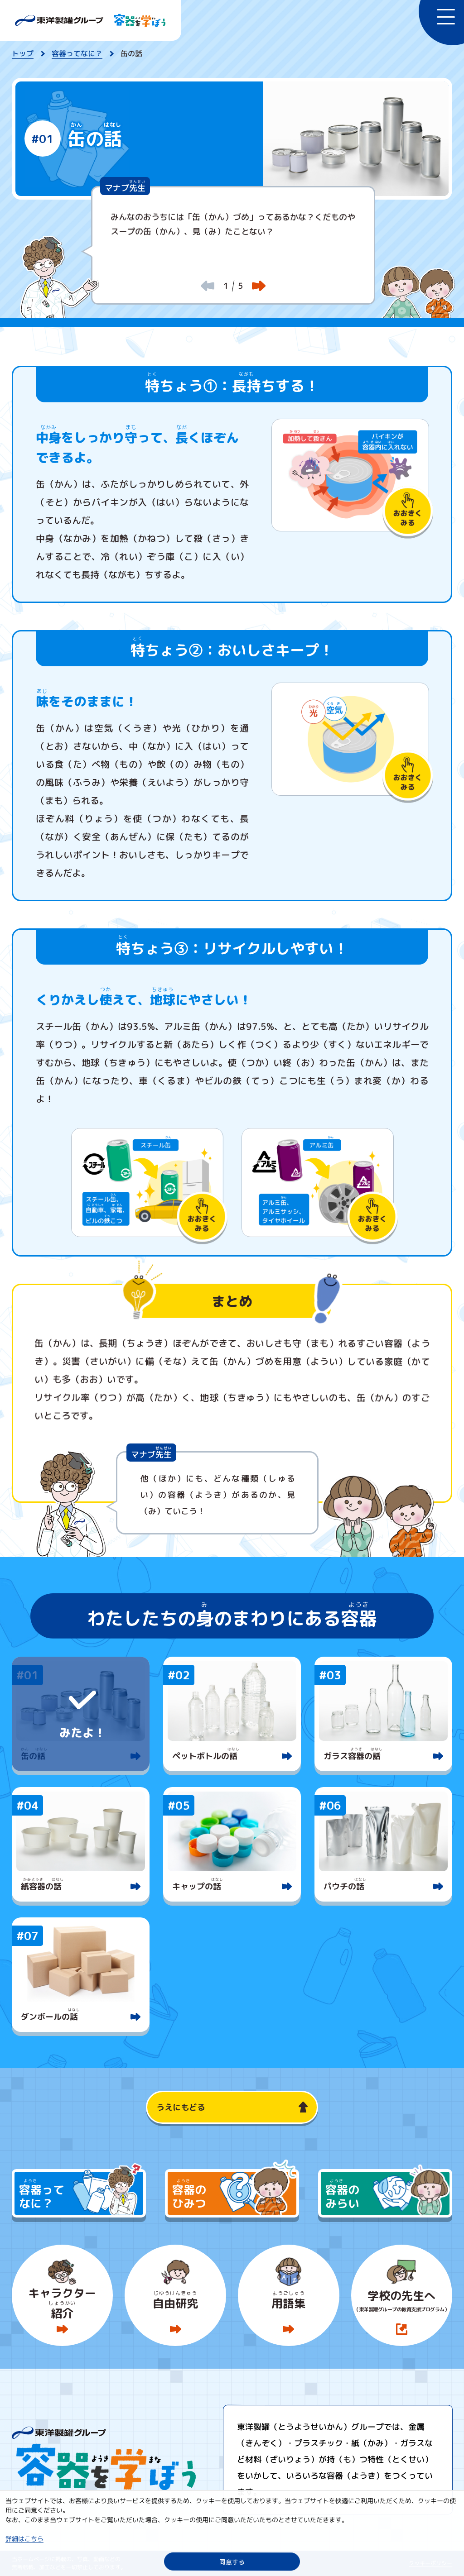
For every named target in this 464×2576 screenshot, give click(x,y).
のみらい (342, 2196)
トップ (23, 53)
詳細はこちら (24, 2539)
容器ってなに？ (77, 53)
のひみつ (189, 2196)
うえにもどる (181, 2107)
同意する (232, 2561)
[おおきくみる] (350, 475)
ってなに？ (42, 2196)
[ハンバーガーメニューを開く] (441, 23)
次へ (259, 286)
